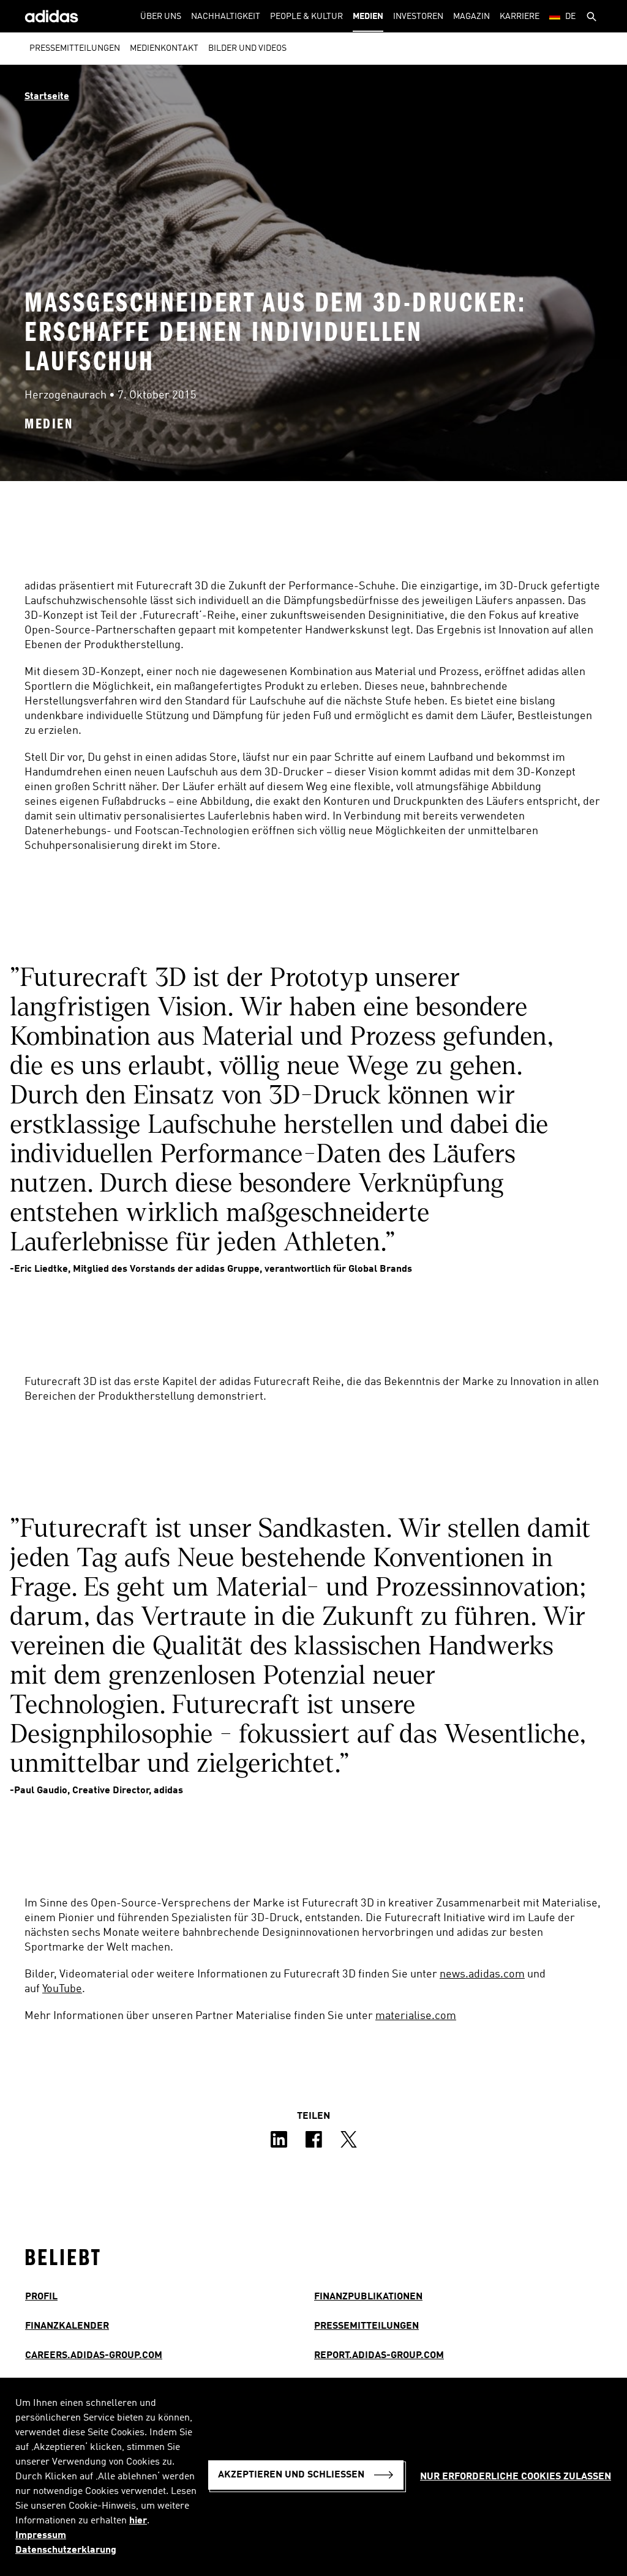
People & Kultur (306, 17)
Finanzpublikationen (368, 2297)
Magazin (471, 17)
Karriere (520, 17)
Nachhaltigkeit (226, 17)
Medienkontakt (164, 48)
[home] (51, 16)
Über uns (161, 17)
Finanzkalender (67, 2326)
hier (138, 2521)
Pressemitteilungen (75, 48)
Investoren (418, 17)
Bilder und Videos (247, 48)
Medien (368, 17)
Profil (41, 2297)
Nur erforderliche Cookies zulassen (516, 2477)
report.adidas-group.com (379, 2356)
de (570, 17)
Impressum (41, 2536)
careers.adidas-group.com (94, 2356)
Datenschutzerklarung (66, 2550)
